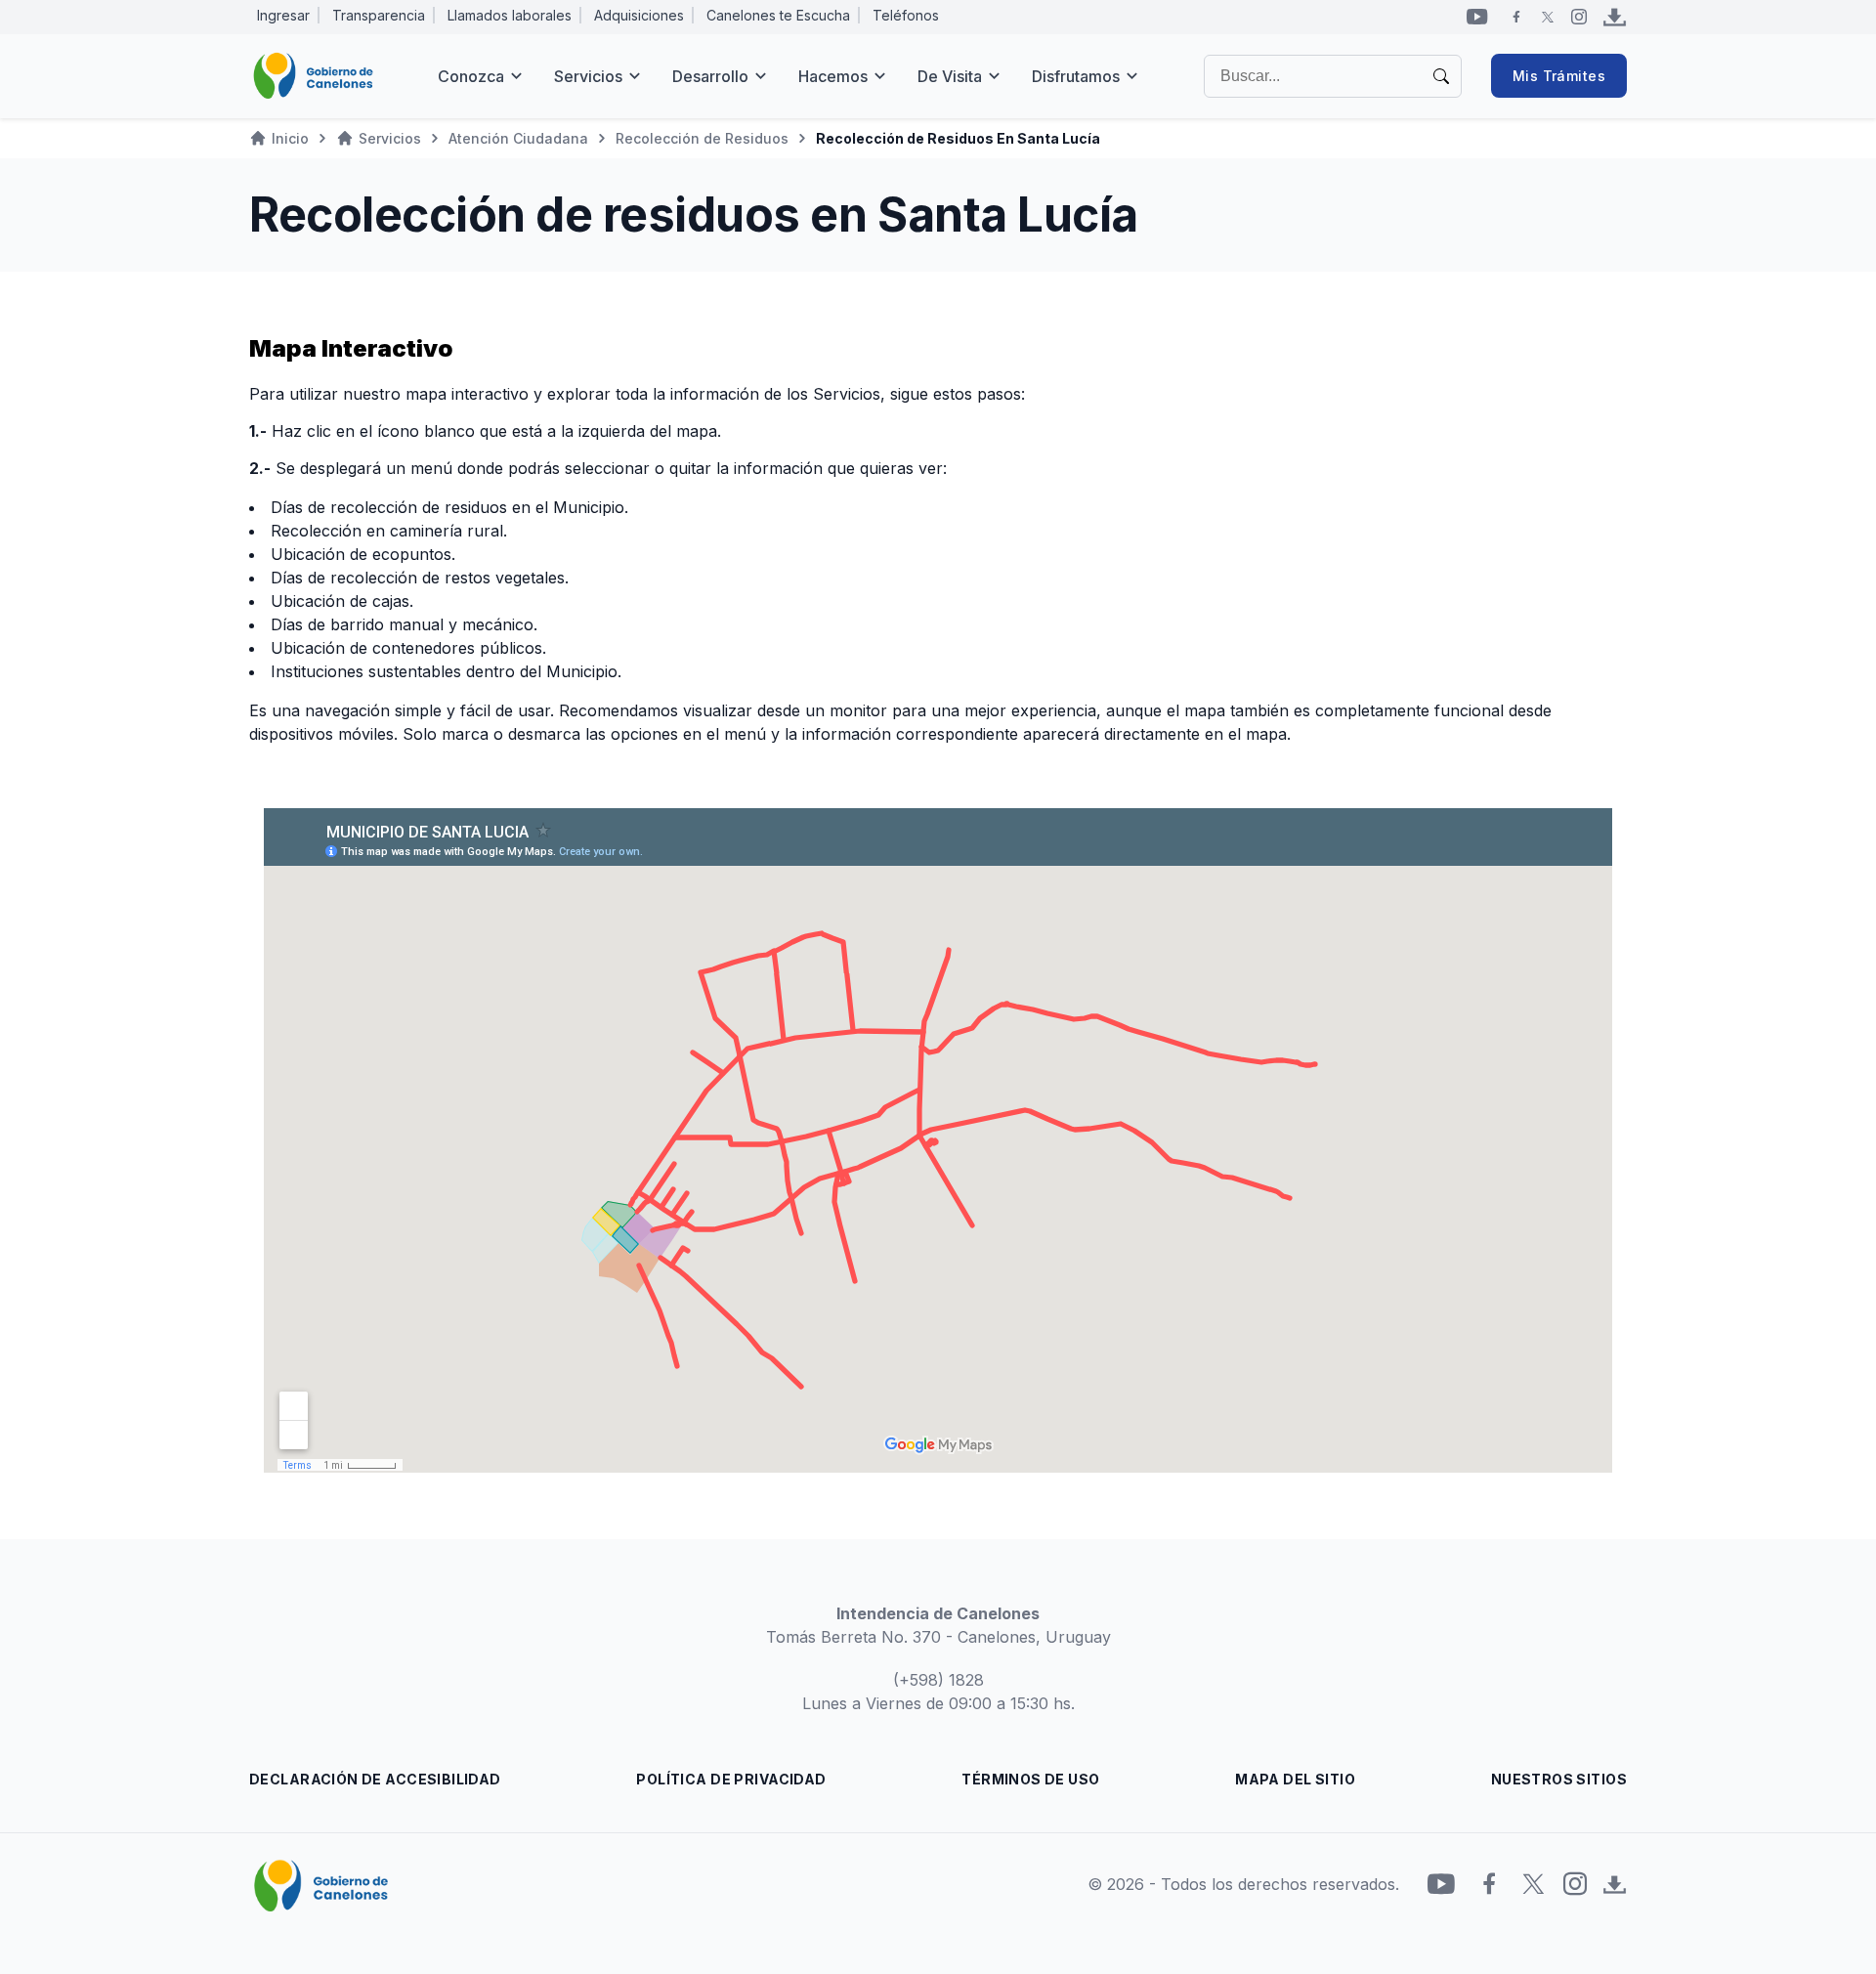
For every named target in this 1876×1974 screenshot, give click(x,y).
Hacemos (833, 76)
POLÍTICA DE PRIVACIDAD (731, 1779)
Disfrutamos (1076, 76)
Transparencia (379, 15)
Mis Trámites (1559, 76)
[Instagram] (1579, 17)
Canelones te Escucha (778, 15)
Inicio (290, 138)
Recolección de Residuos (702, 138)
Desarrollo (710, 76)
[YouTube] (1477, 17)
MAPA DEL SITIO (1295, 1779)
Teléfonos (906, 15)
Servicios (588, 76)
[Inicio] (313, 76)
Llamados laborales (510, 15)
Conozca (471, 76)
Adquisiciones (639, 15)
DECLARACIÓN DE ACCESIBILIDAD (375, 1779)
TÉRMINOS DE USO (1030, 1779)
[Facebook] (1516, 17)
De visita (950, 76)
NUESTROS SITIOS (1559, 1779)
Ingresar (283, 15)
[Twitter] (1548, 17)
